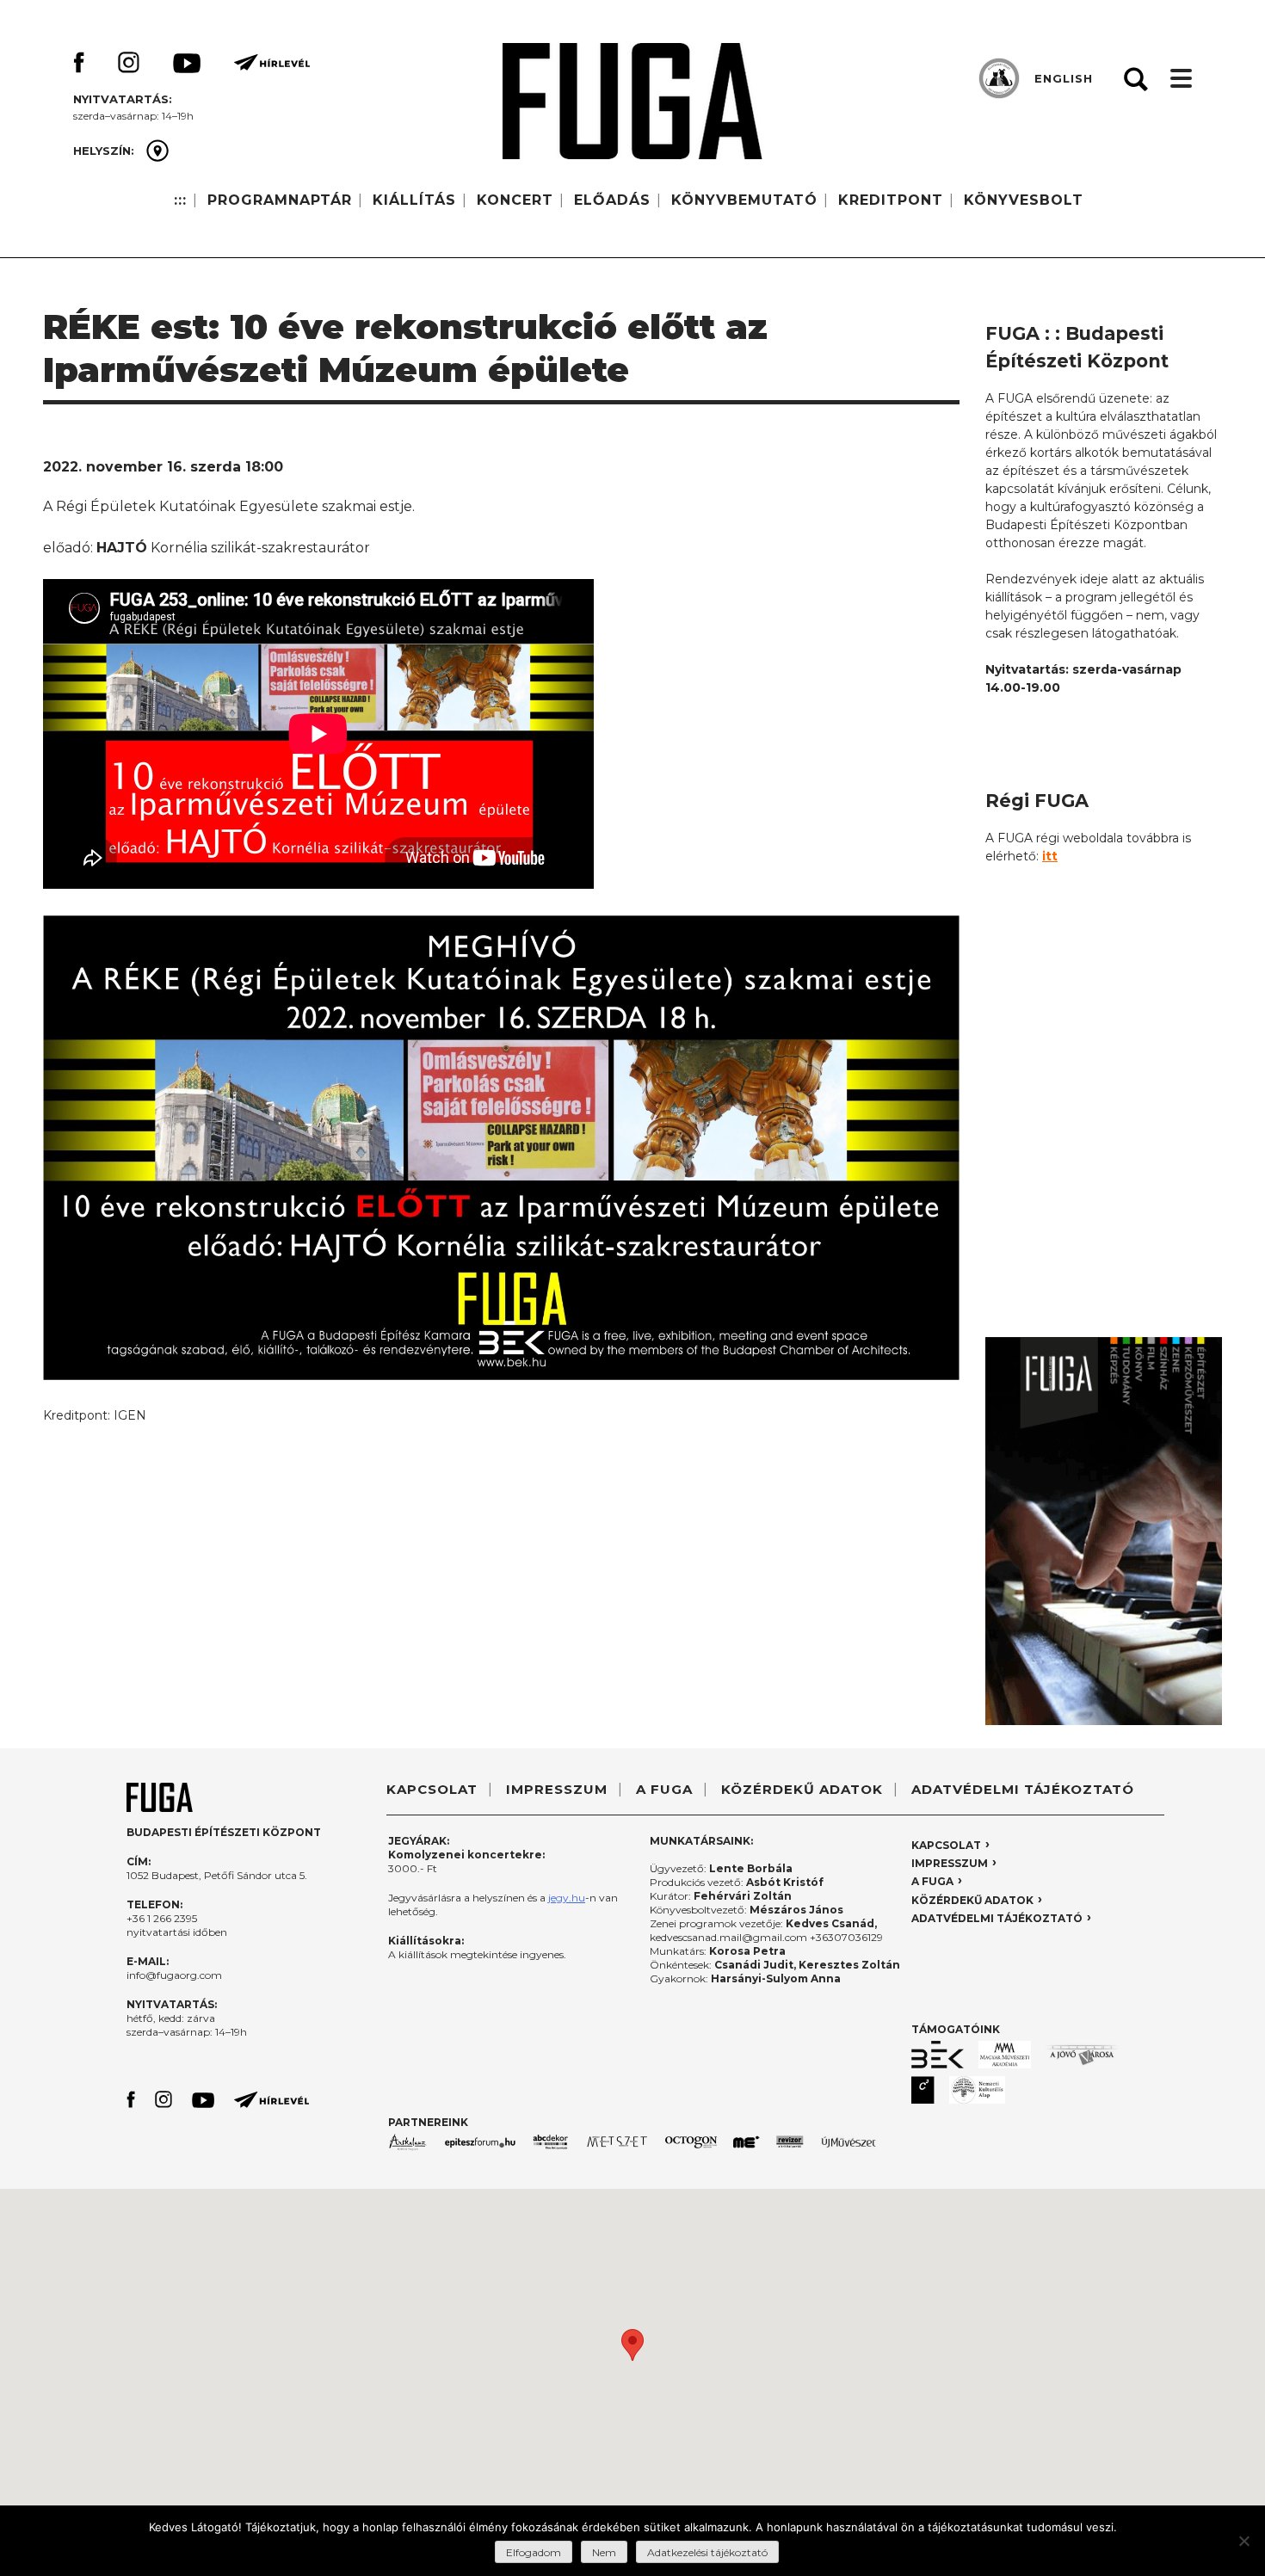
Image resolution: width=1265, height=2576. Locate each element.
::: (180, 200)
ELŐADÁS (612, 200)
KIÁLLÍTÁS (414, 200)
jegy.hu (567, 1898)
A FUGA (664, 1789)
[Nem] (1243, 2541)
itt (1050, 856)
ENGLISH (1064, 78)
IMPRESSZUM (557, 1789)
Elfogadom (534, 2552)
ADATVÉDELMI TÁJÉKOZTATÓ (1023, 1789)
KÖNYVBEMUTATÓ (744, 200)
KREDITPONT (891, 200)
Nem (604, 2552)
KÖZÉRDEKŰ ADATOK (802, 1789)
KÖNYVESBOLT (1024, 200)
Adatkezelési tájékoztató (707, 2552)
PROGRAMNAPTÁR (280, 200)
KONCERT (515, 200)
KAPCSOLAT (432, 1789)
